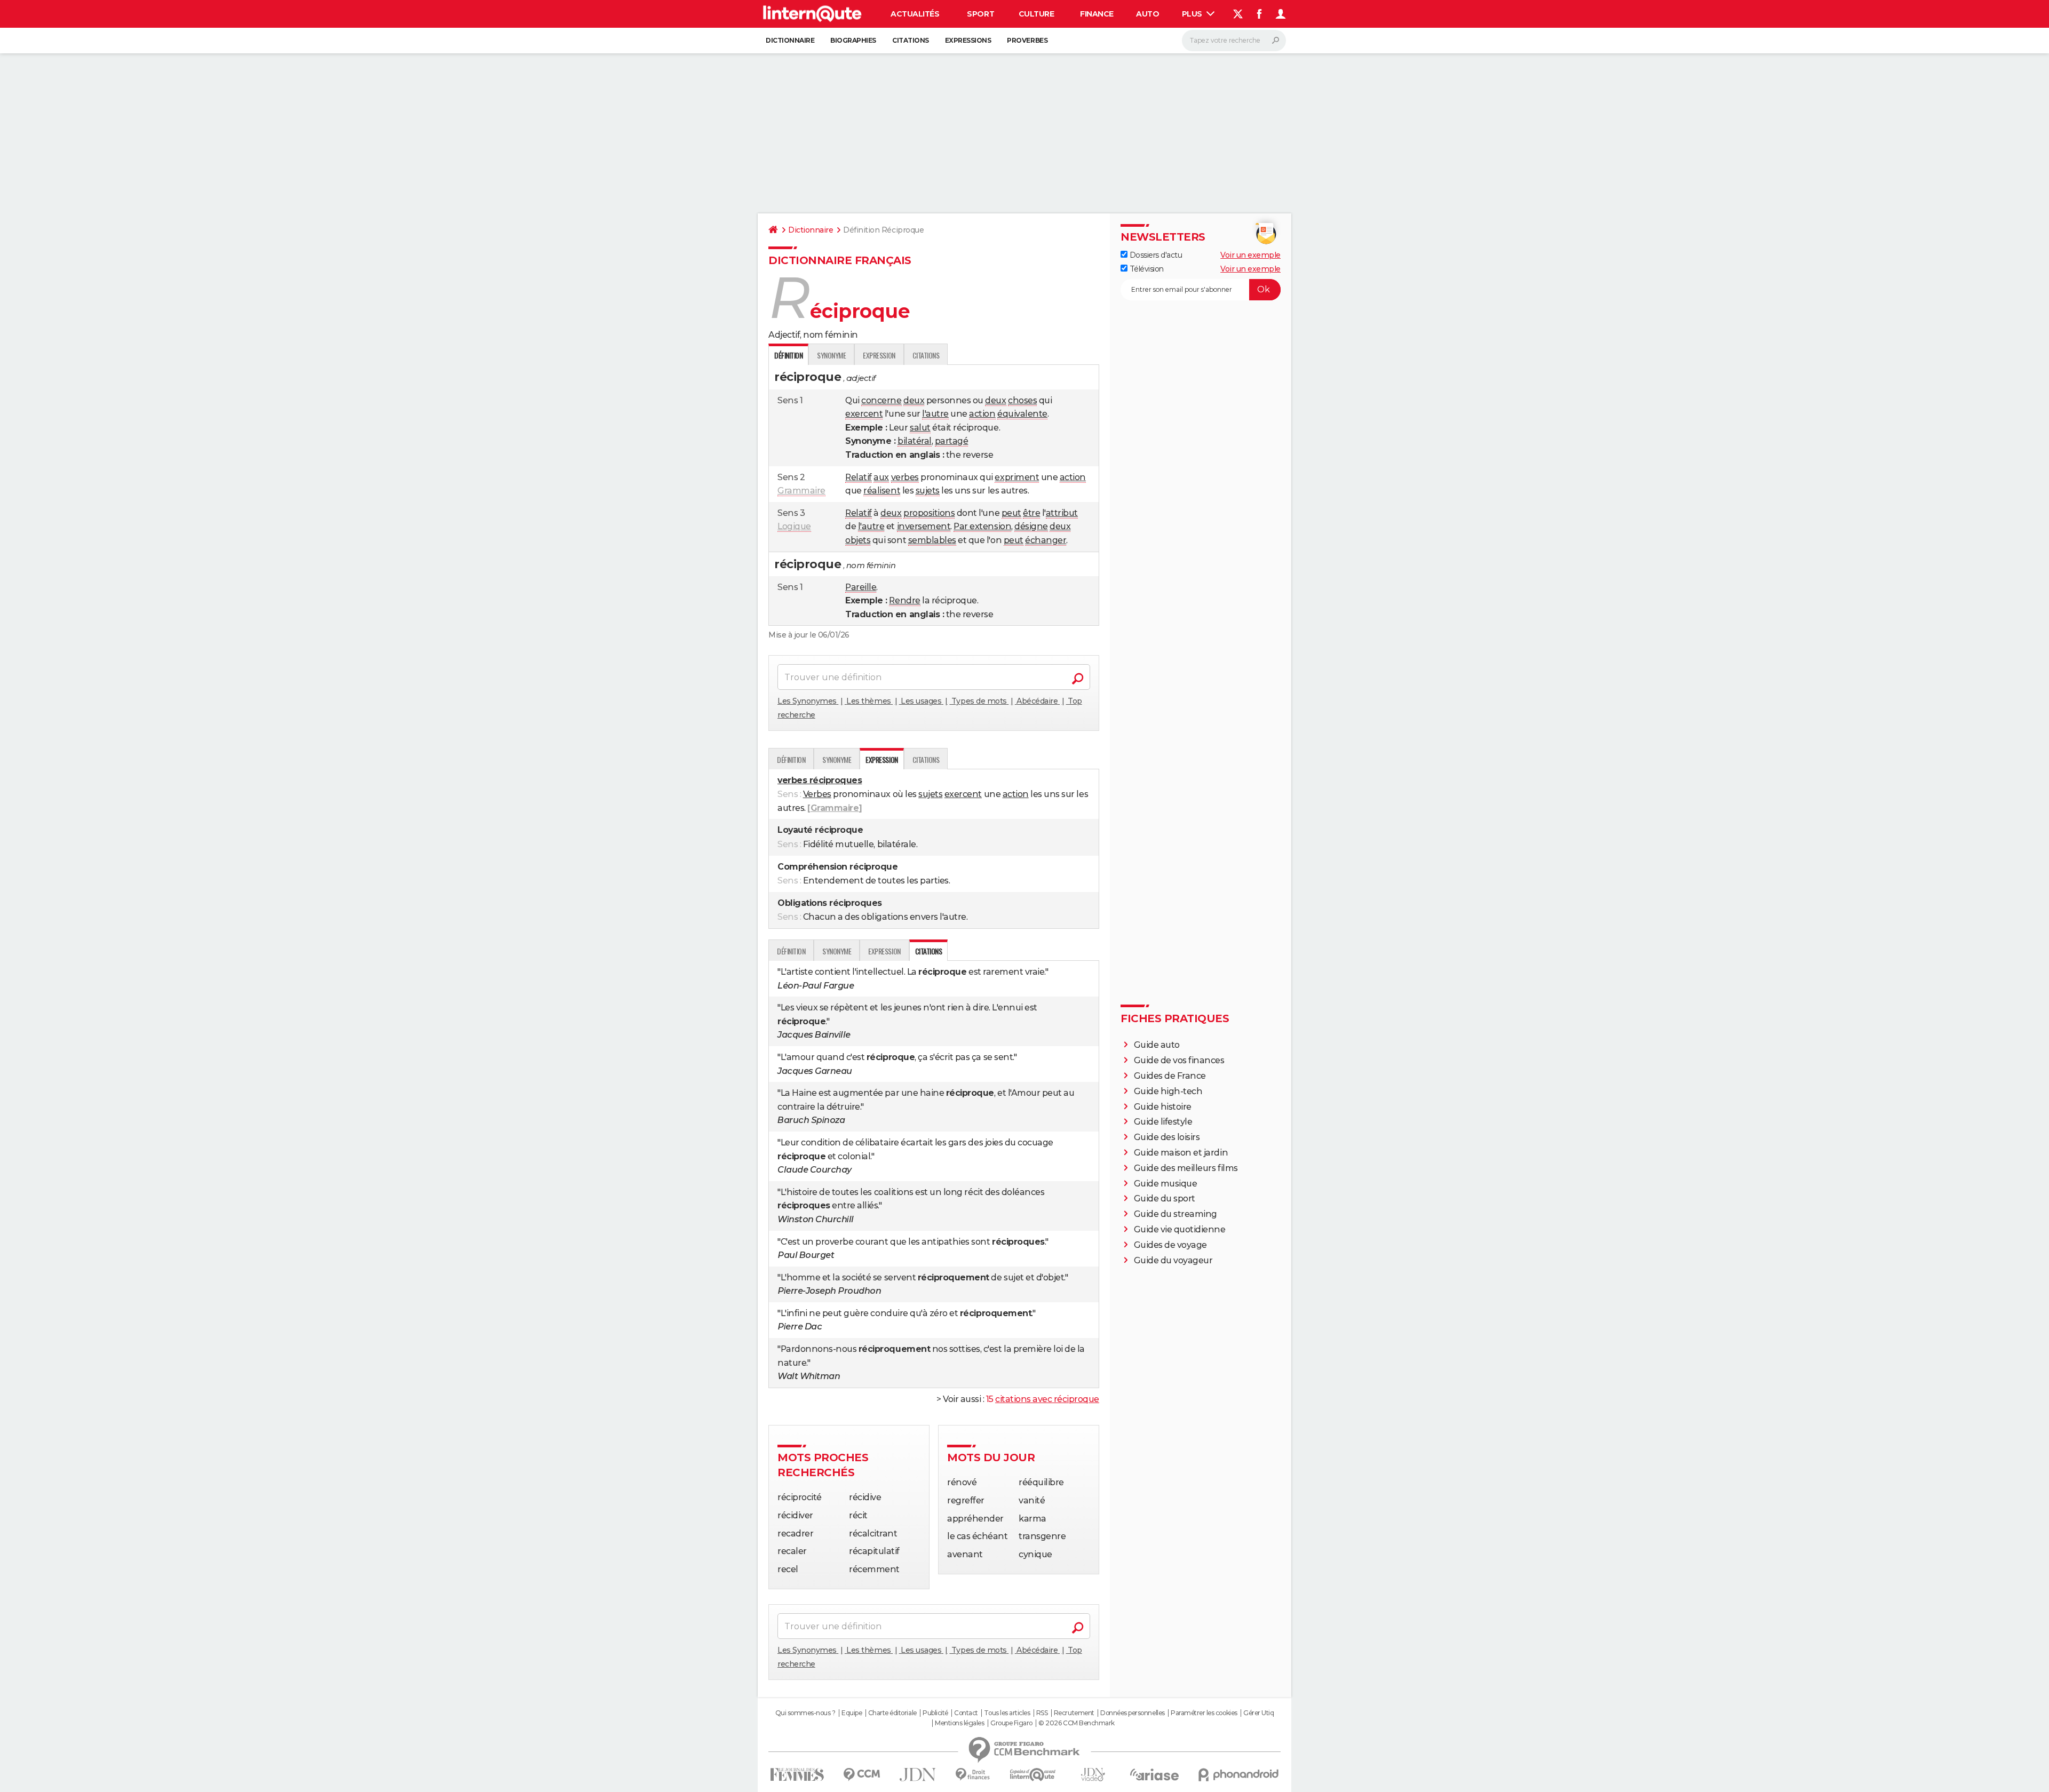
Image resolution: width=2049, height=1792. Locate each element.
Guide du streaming (1176, 1214)
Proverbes (1027, 40)
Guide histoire (1163, 1107)
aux (881, 477)
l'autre (935, 414)
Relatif (859, 477)
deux (914, 400)
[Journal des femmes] (797, 1775)
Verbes (817, 794)
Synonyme (831, 355)
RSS (1042, 1713)
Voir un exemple (1250, 255)
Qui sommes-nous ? (805, 1713)
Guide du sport (1165, 1198)
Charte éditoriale (892, 1713)
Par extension (982, 526)
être (1031, 513)
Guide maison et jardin (1181, 1153)
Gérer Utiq (1258, 1713)
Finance (1097, 14)
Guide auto (1157, 1045)
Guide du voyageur (1173, 1260)
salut (920, 428)
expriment (1017, 477)
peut (1011, 513)
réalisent (882, 491)
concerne (881, 400)
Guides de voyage (1170, 1245)
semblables (932, 540)
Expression (879, 355)
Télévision (1146, 269)
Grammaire (801, 491)
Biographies (853, 40)
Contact (966, 1713)
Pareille (861, 587)
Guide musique (1166, 1184)
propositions (929, 513)
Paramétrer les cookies (1204, 1713)
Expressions (968, 40)
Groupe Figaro (1011, 1723)
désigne (1031, 526)
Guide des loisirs (1167, 1137)
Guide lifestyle (1163, 1122)
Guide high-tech (1168, 1091)
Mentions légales (959, 1723)
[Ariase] (1155, 1774)
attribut (1062, 513)
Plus (1193, 14)
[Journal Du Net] (918, 1775)
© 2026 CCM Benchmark (1076, 1723)
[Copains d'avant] (1033, 1775)
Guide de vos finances (1179, 1060)
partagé (952, 441)
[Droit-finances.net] (973, 1775)
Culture (1037, 14)
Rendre (904, 600)
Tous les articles (1007, 1713)
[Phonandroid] (1239, 1775)
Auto (1147, 14)
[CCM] (861, 1775)
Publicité (935, 1713)
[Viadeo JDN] (1093, 1775)
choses (1022, 400)
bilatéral (915, 441)
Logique (794, 526)
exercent (864, 414)
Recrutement (1074, 1713)
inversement (924, 526)
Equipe (852, 1713)
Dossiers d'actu (1155, 255)
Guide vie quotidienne (1180, 1229)
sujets (928, 491)
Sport (980, 14)
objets (858, 540)
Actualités (915, 14)
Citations (911, 40)
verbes (905, 477)
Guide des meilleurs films (1186, 1168)
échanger (1046, 540)
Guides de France (1170, 1076)
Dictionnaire (790, 40)
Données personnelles (1132, 1713)
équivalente (1022, 414)
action (982, 414)
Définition (791, 759)
